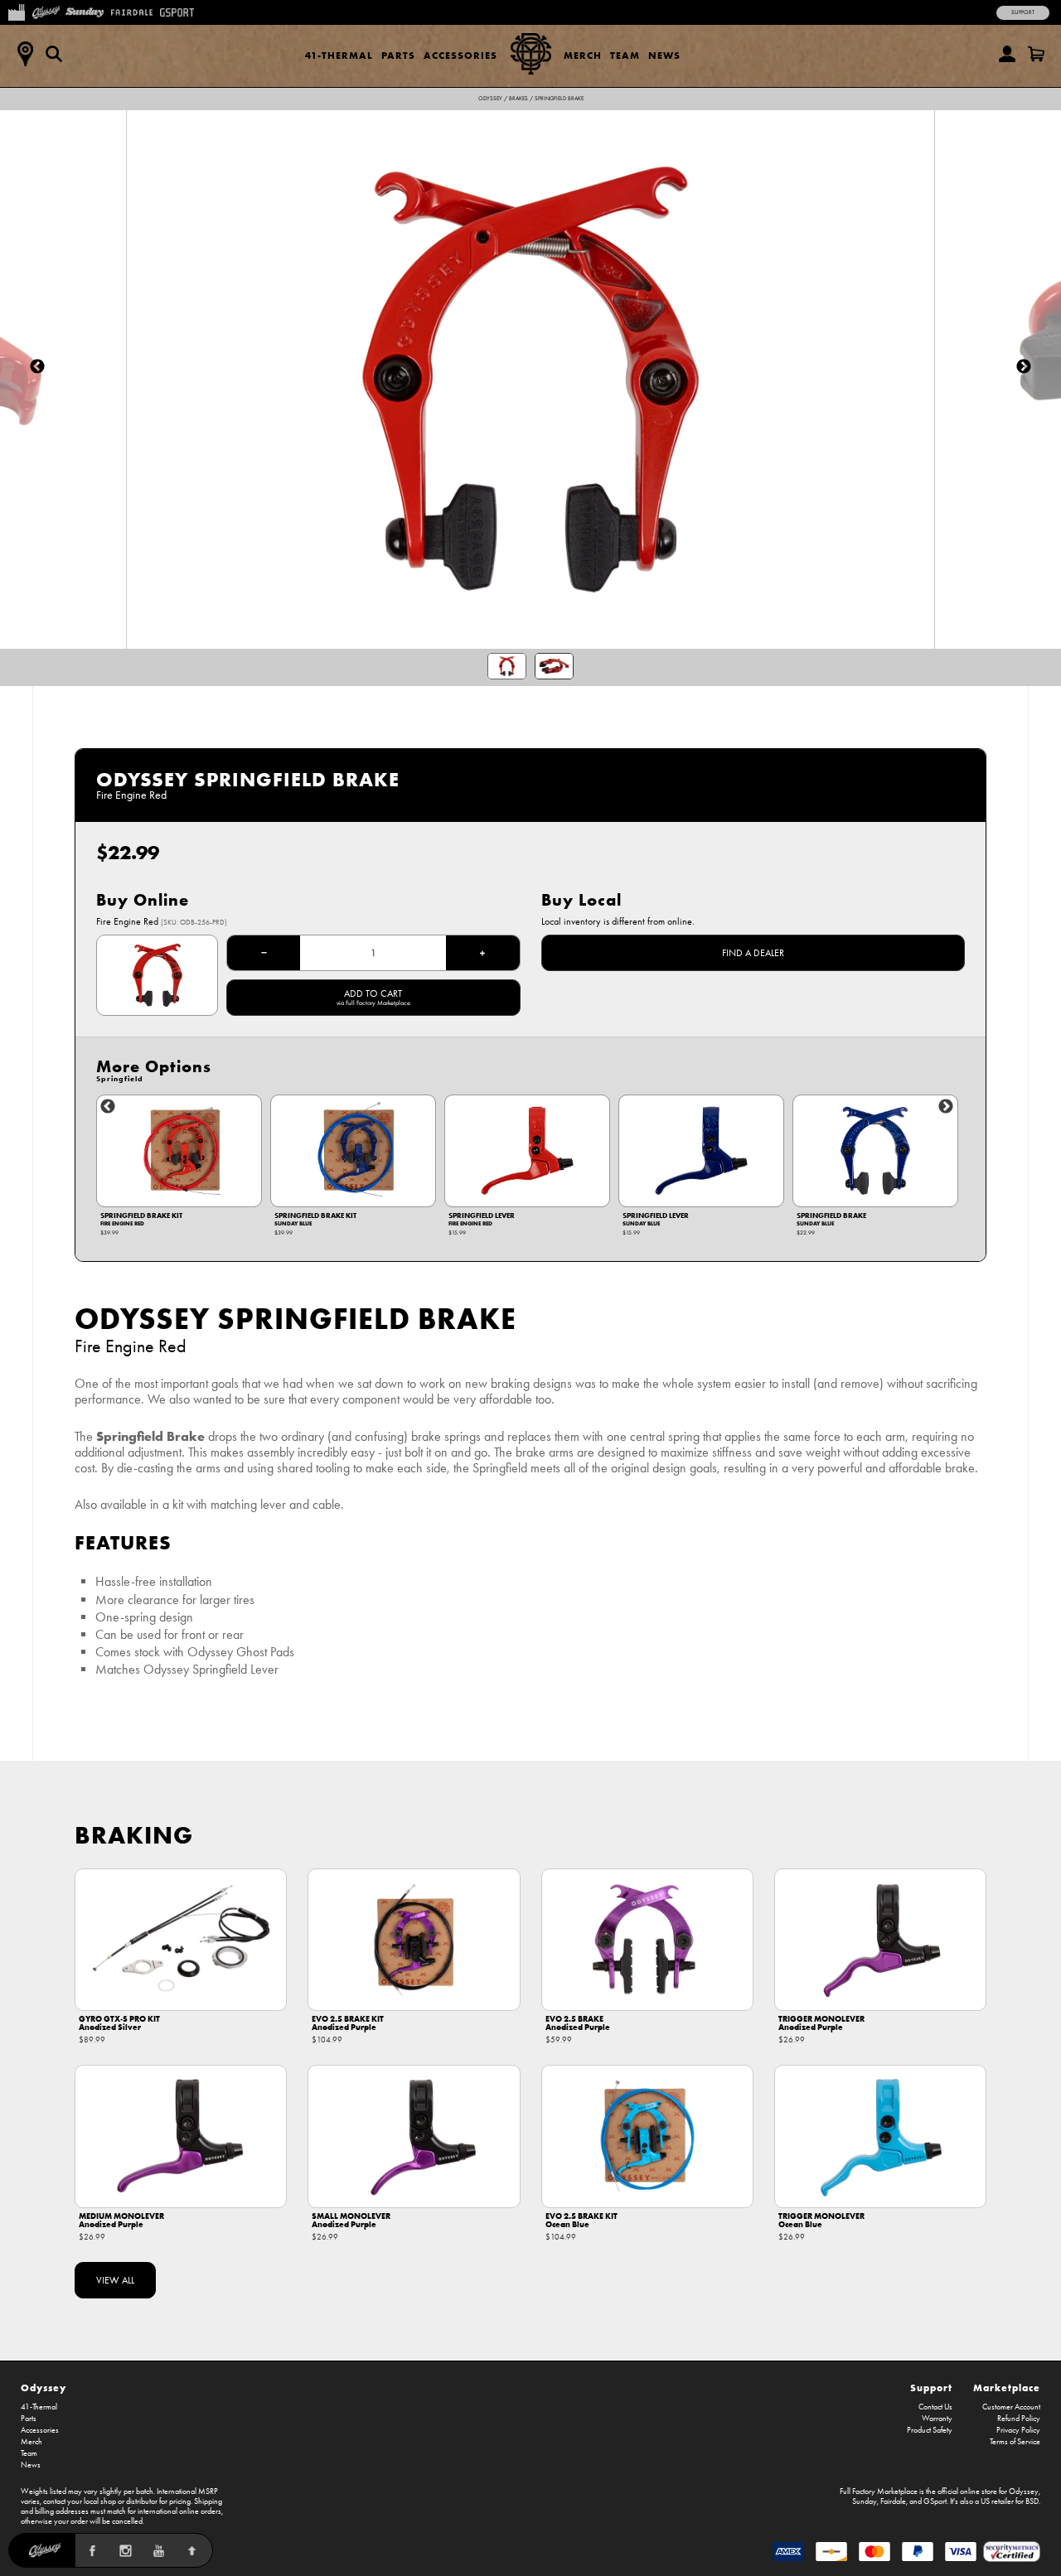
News (664, 55)
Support (1023, 12)
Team (625, 55)
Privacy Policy (1018, 2430)
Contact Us (935, 2407)
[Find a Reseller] (25, 54)
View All (115, 2280)
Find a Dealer (753, 953)
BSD (1032, 2501)
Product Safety (930, 2430)
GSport (935, 2501)
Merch (583, 55)
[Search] (54, 54)
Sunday (865, 2501)
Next (946, 1107)
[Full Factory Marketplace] (16, 11)
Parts (398, 55)
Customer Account (1011, 2407)
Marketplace (1007, 2388)
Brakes (518, 99)
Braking (134, 1835)
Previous (108, 1107)
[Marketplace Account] (1007, 54)
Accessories (460, 55)
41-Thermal (339, 55)
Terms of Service (1015, 2442)
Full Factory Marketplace (879, 2491)
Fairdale (893, 2501)
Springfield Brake (559, 99)
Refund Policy (1019, 2419)
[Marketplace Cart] (1036, 54)
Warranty (937, 2419)
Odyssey (490, 99)
